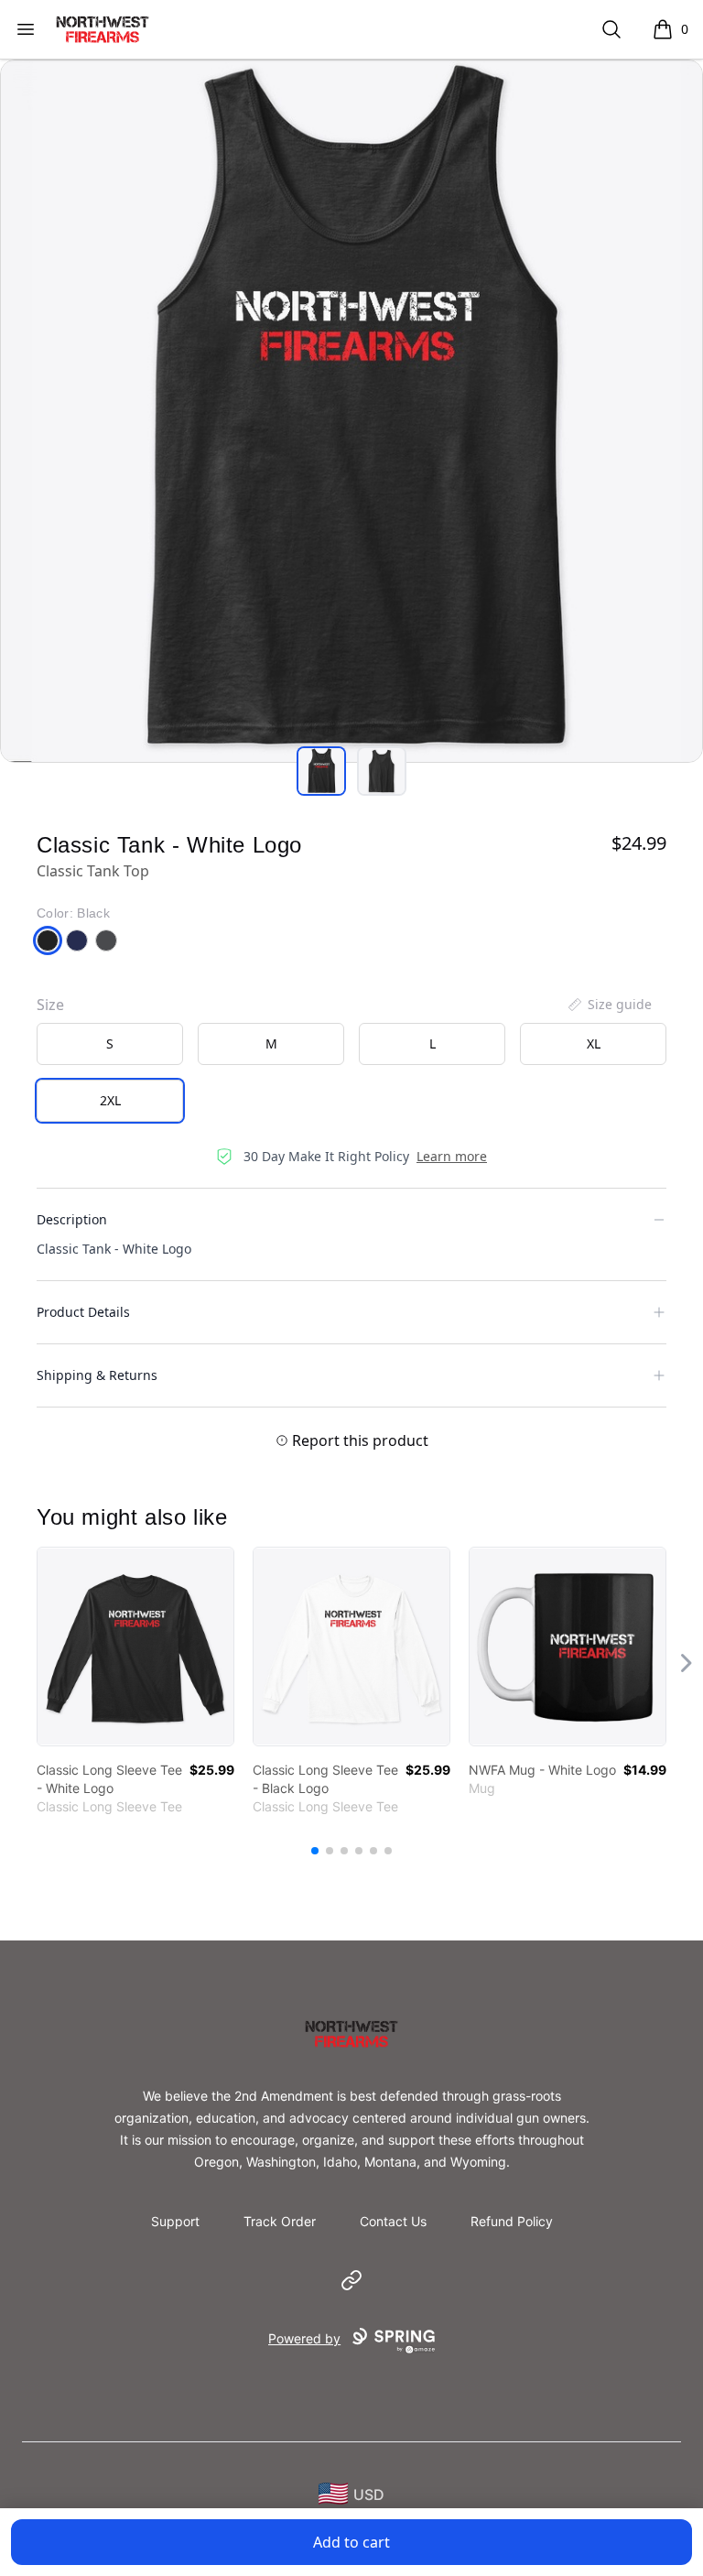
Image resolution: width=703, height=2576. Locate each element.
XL (594, 1043)
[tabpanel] (351, 411)
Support (175, 2221)
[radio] (110, 1044)
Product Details (83, 1312)
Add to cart (351, 2542)
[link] (135, 1647)
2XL (110, 1100)
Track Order (280, 2221)
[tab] (321, 771)
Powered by (304, 2338)
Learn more (452, 1156)
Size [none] (50, 1005)
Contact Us (393, 2221)
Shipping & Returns (97, 1375)
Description (72, 1219)
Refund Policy (512, 2221)
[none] (609, 1005)
